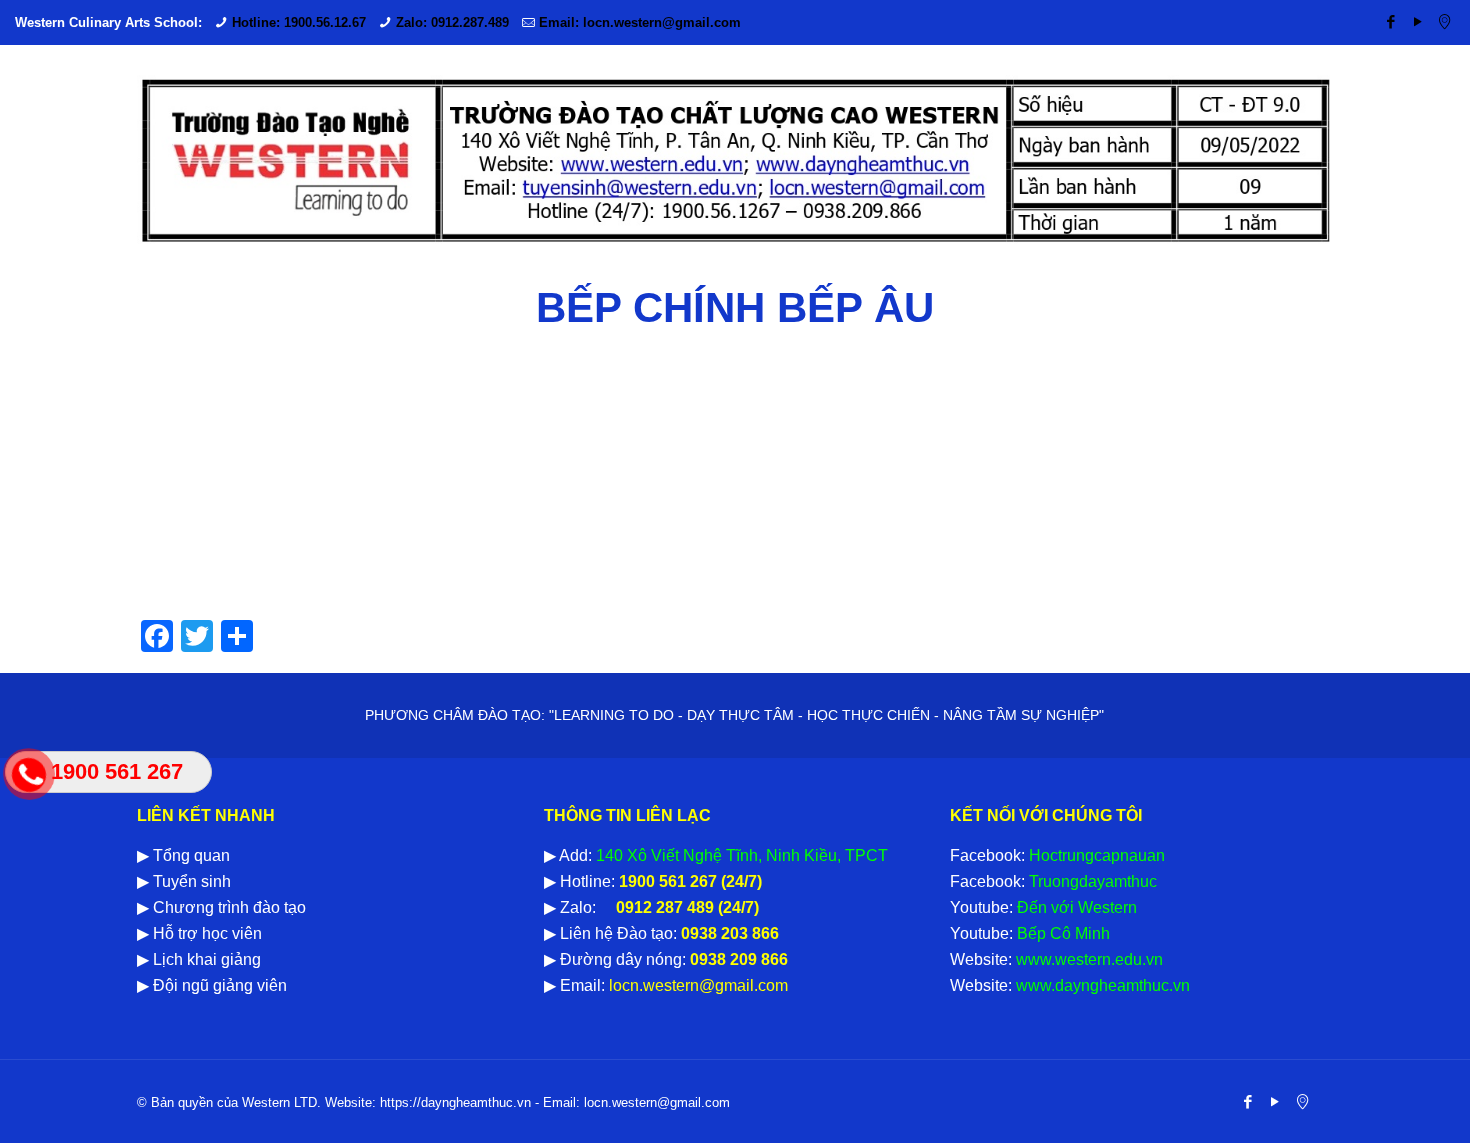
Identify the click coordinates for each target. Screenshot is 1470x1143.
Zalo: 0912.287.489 (452, 22)
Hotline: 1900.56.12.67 (299, 22)
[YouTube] (1417, 21)
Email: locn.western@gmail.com (640, 22)
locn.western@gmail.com (696, 985)
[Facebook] (1390, 21)
